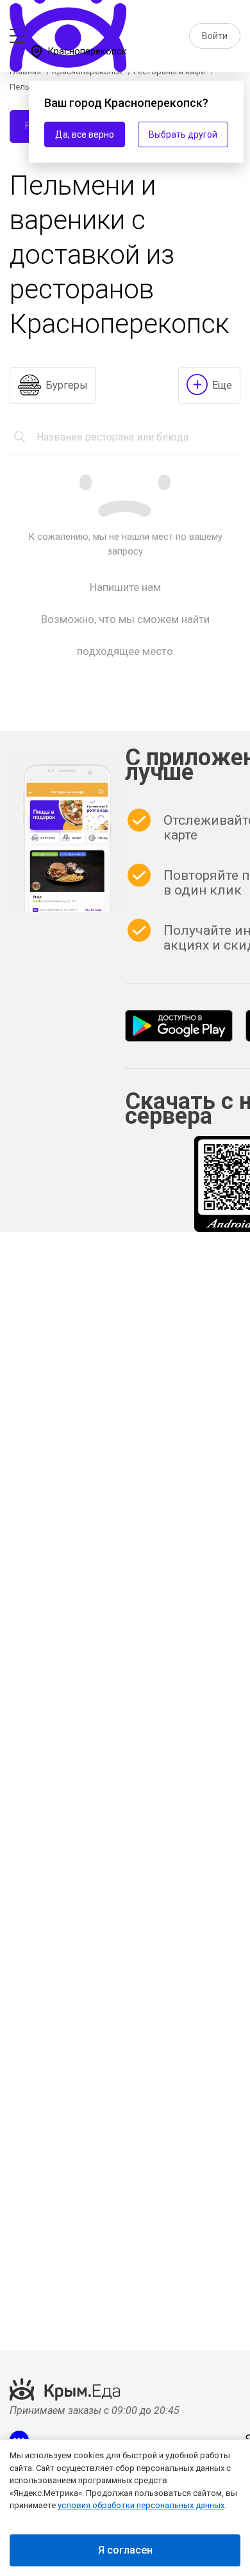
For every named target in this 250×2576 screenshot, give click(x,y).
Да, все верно (85, 134)
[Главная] (69, 19)
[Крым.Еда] (179, 1026)
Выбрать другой (183, 134)
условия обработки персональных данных (141, 2505)
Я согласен (125, 2550)
